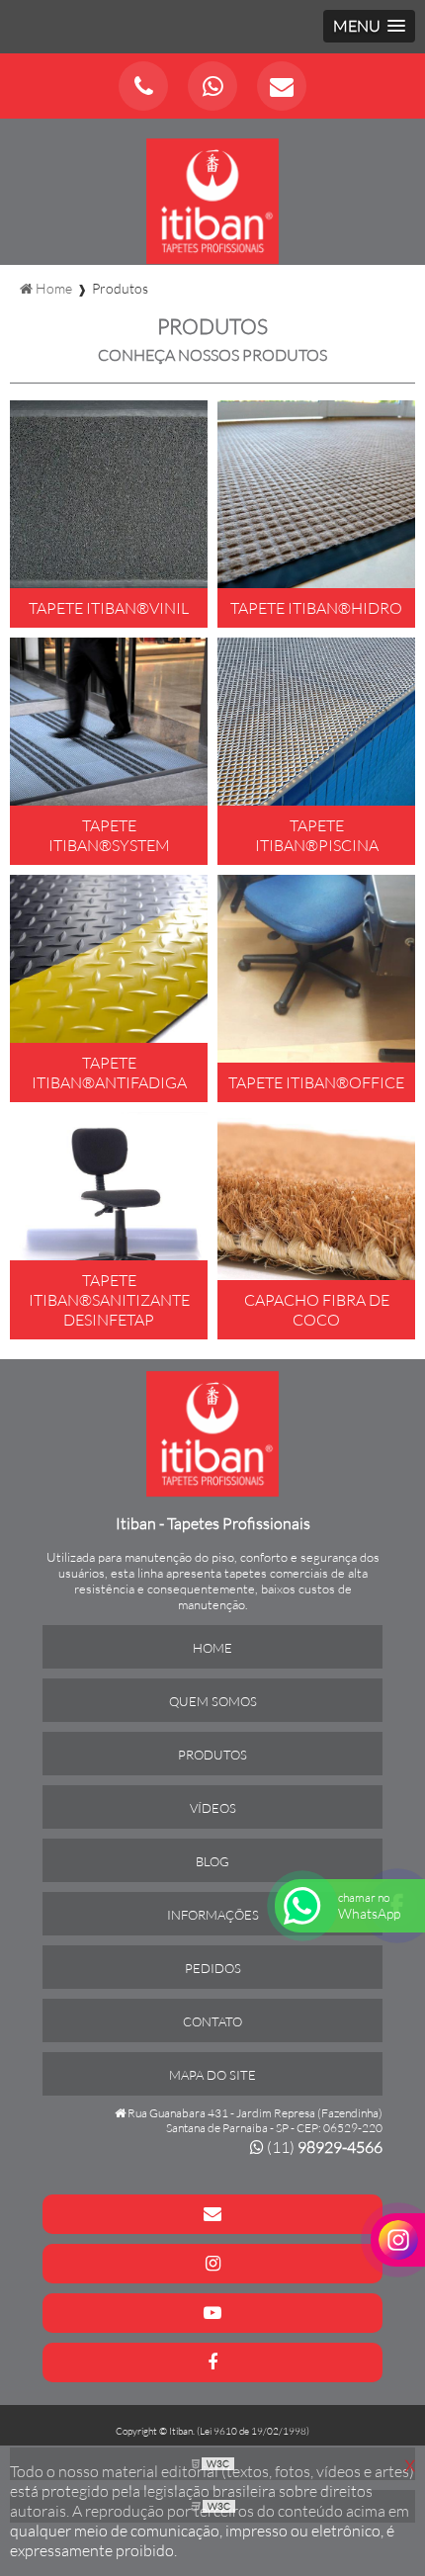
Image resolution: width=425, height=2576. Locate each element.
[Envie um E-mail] (282, 86)
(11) (323, 2147)
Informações (213, 1915)
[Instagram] (212, 2264)
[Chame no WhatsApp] (212, 86)
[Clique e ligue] (143, 86)
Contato (212, 2021)
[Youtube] (212, 2313)
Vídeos (213, 1808)
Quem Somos (213, 1701)
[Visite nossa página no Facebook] (212, 2362)
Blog (212, 1861)
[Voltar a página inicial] (213, 190)
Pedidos (213, 1968)
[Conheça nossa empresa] (213, 1432)
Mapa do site (212, 2075)
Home (212, 1648)
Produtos (212, 1755)
